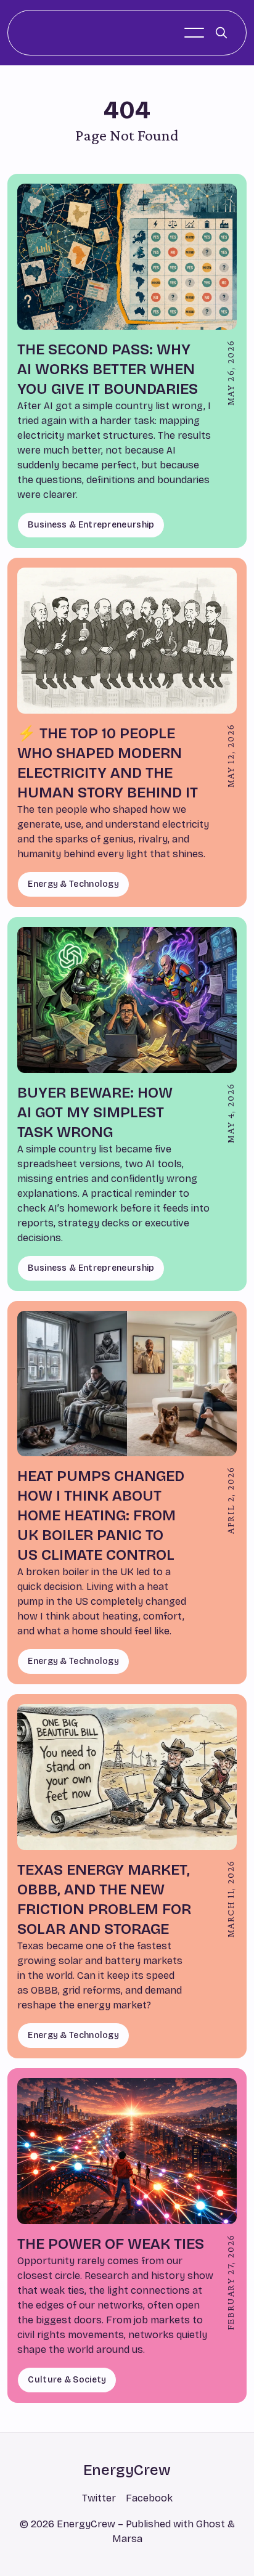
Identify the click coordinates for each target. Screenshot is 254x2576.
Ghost (211, 2524)
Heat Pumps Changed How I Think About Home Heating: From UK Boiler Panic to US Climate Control (101, 1515)
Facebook (149, 2498)
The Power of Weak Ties (111, 2244)
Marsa (127, 2539)
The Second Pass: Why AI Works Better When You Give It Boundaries (108, 369)
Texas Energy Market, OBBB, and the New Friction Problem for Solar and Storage (104, 1899)
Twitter (99, 2498)
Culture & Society (67, 2380)
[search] (221, 33)
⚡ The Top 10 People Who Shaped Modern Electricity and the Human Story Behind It (108, 763)
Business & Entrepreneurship (91, 525)
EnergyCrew (127, 2470)
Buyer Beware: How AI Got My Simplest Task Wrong (95, 1112)
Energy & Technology (73, 884)
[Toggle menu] (194, 33)
